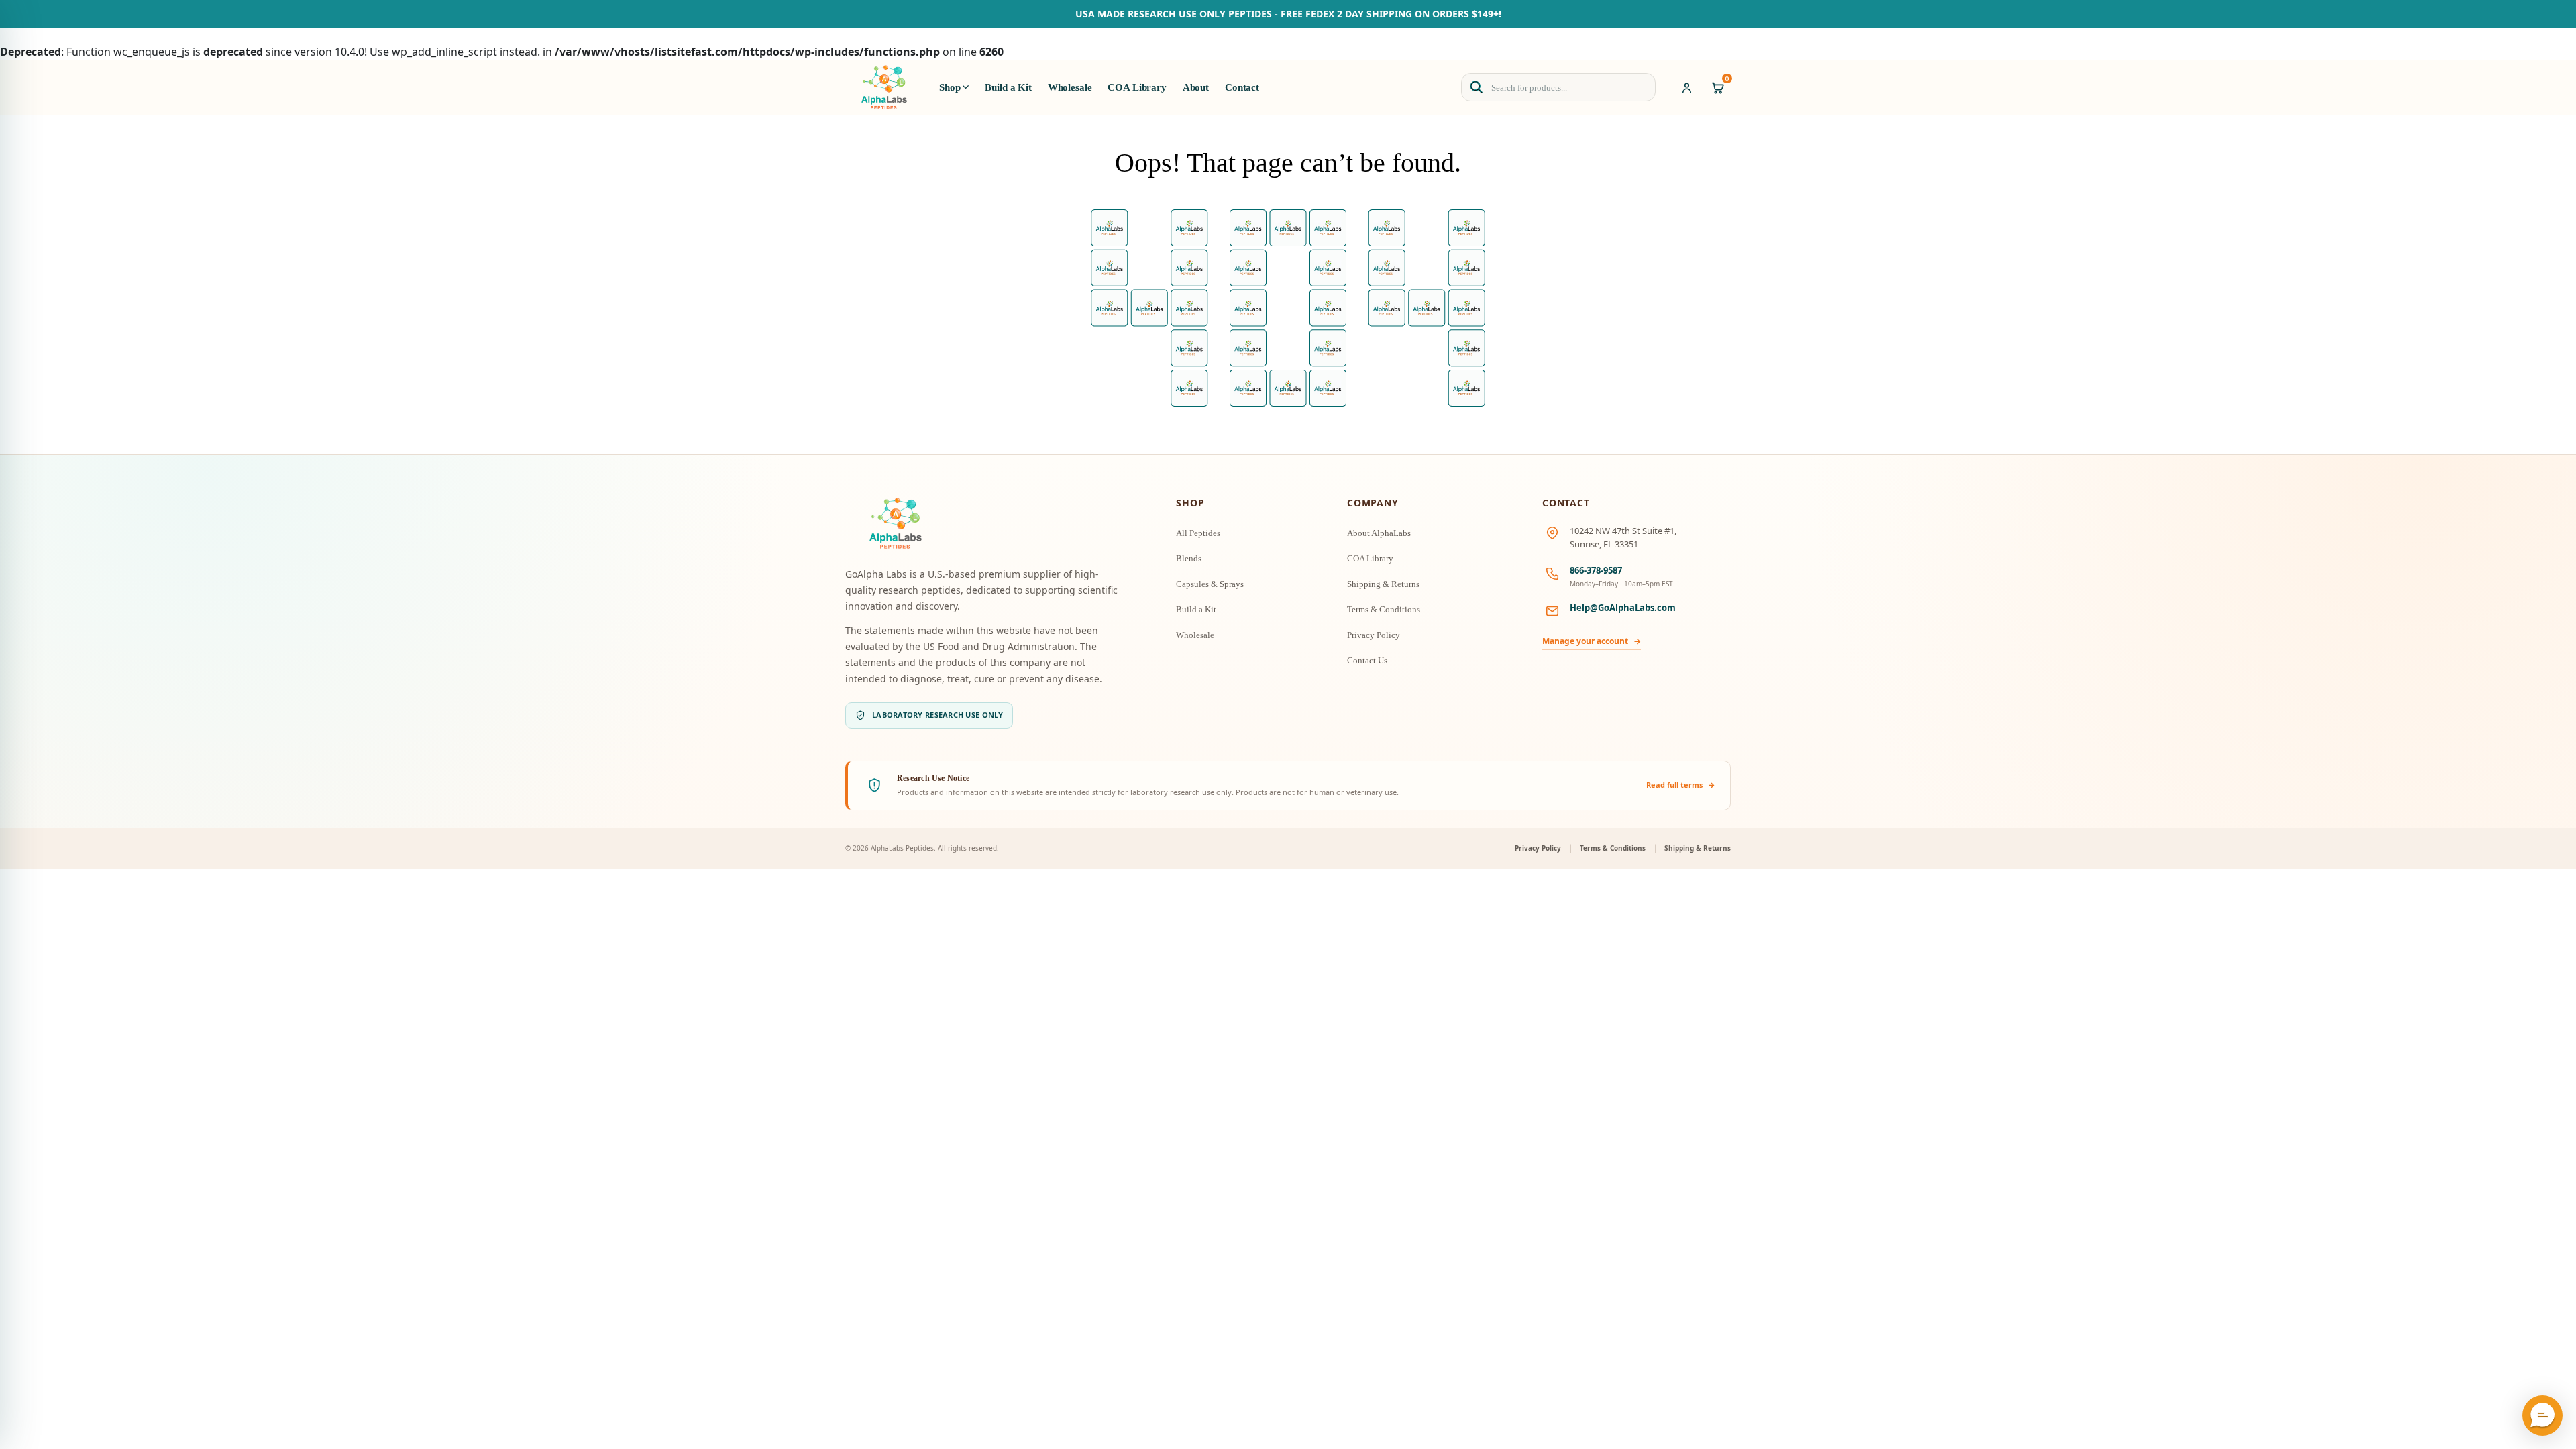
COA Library (1137, 87)
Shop (950, 87)
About (1196, 87)
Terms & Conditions (1384, 609)
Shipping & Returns (1383, 584)
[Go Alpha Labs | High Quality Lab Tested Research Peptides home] (884, 87)
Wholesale (1070, 87)
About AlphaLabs (1379, 533)
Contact (1242, 87)
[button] (2542, 1415)
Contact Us (1367, 660)
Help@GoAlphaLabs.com (1623, 608)
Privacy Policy (1374, 635)
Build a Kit (1008, 87)
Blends (1189, 558)
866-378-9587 (1596, 570)
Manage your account (1592, 641)
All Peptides (1198, 533)
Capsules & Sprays (1210, 584)
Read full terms (1681, 785)
